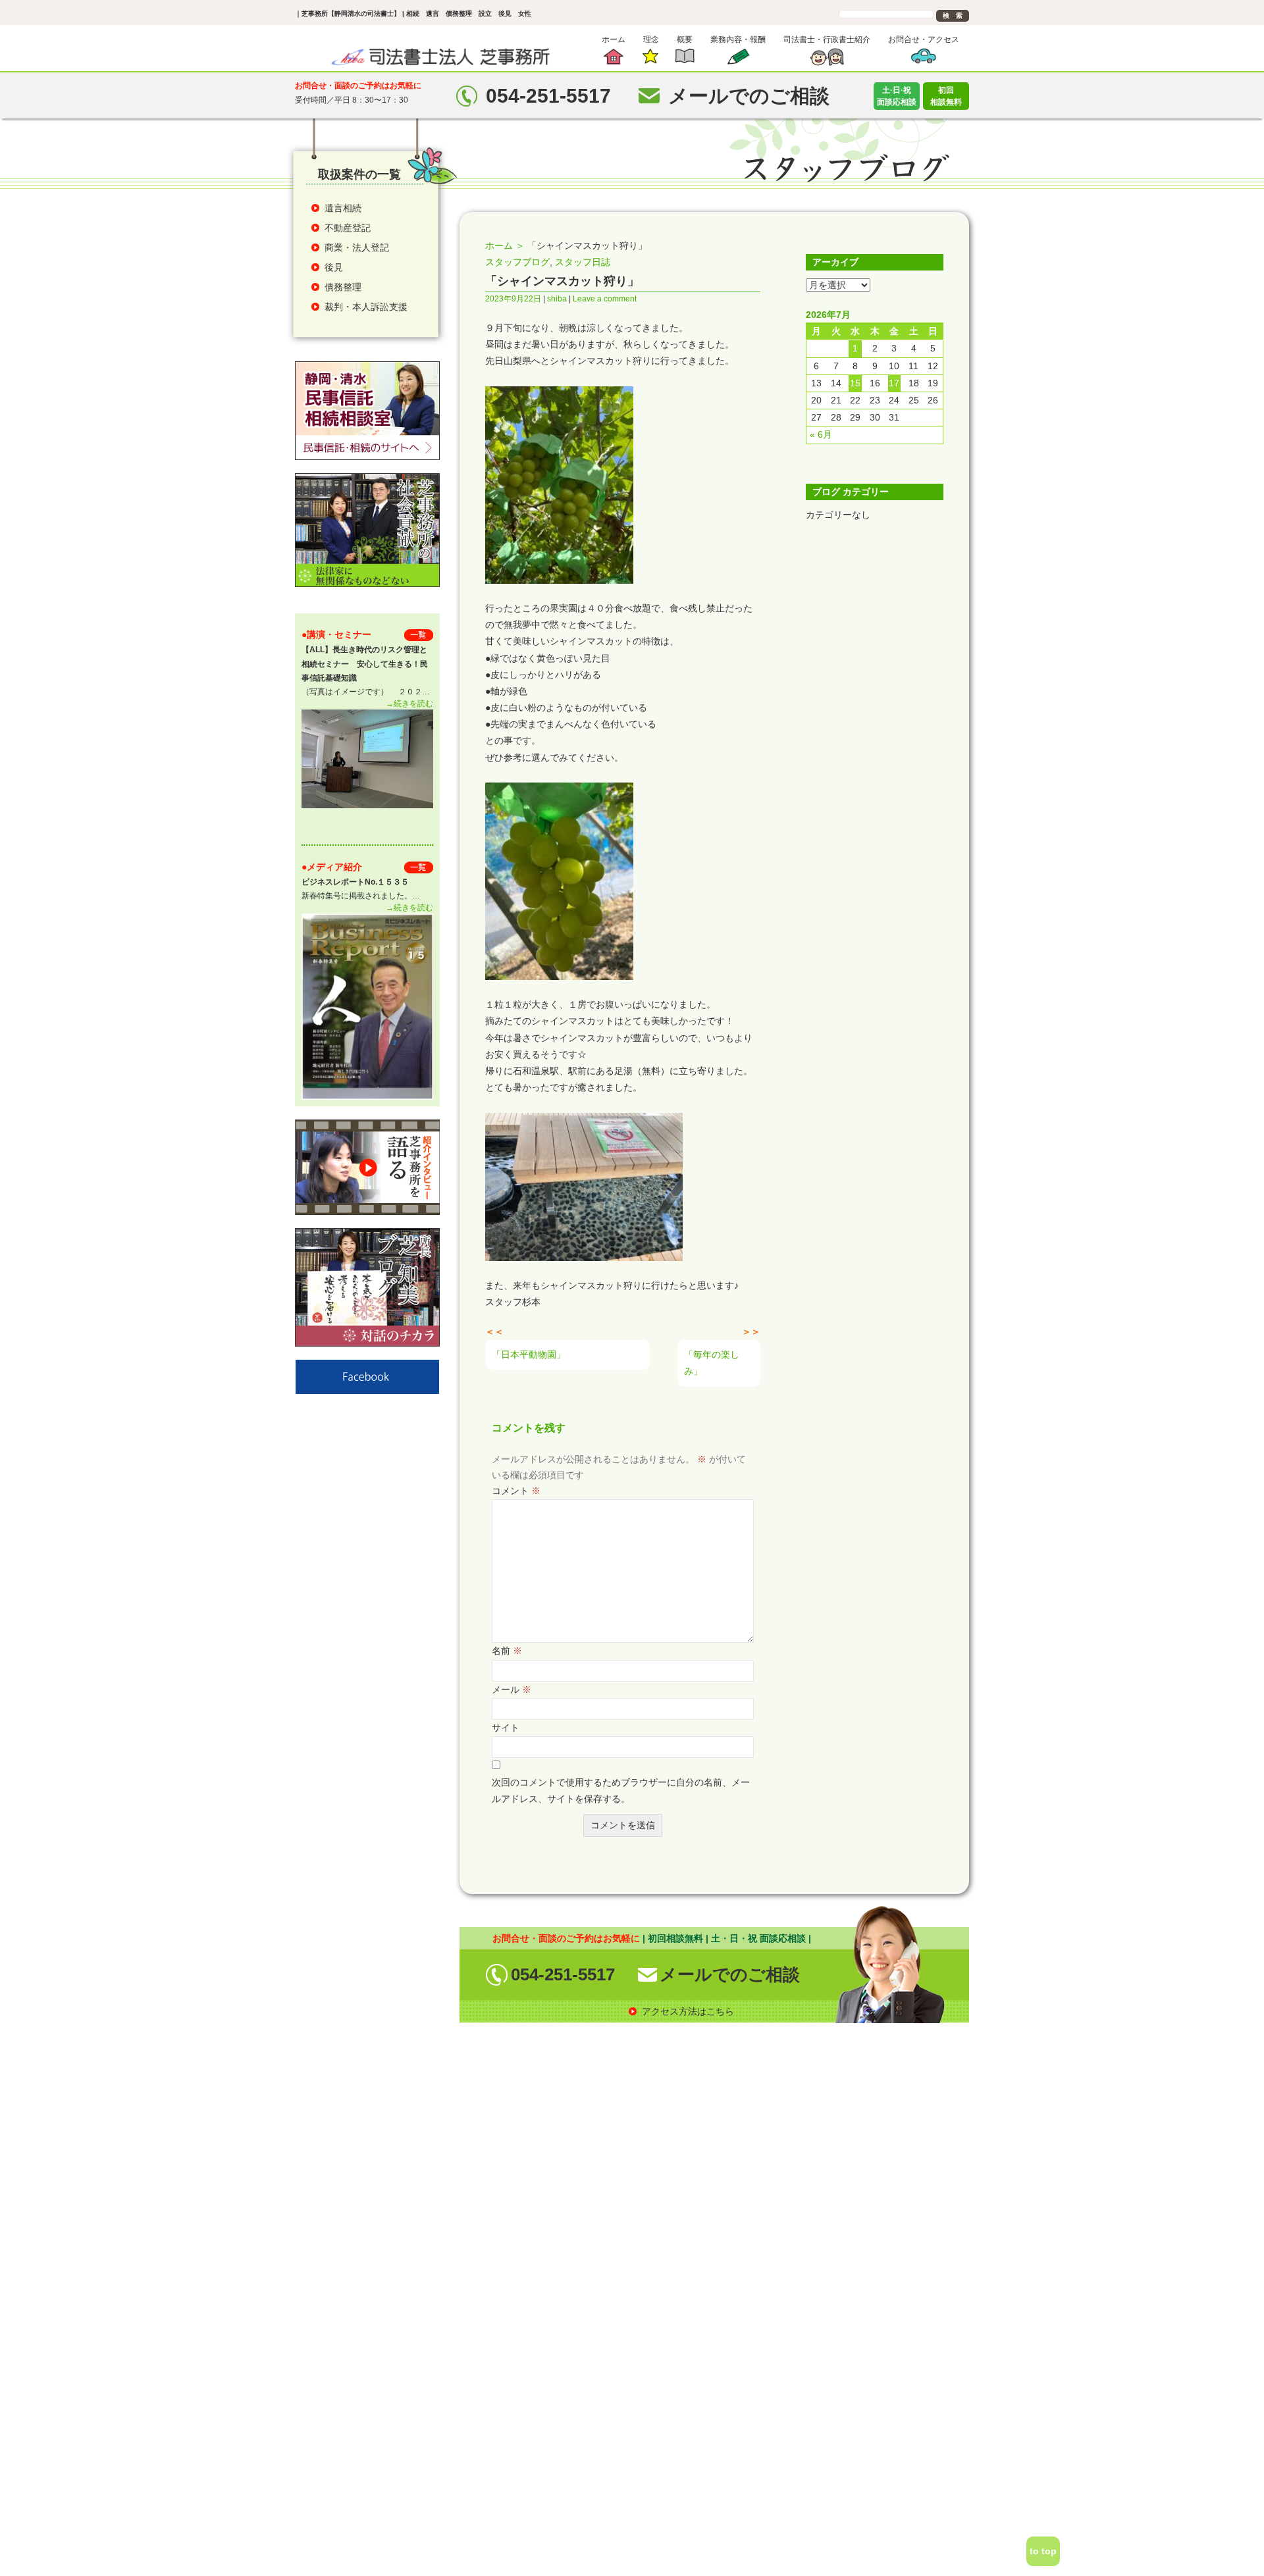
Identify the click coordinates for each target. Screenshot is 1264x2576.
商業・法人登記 (357, 247)
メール (512, 1689)
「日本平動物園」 (529, 1354)
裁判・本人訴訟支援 (366, 307)
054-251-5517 (563, 1974)
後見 (334, 267)
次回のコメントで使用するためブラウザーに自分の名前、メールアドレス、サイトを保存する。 (621, 1790)
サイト (506, 1728)
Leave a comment (605, 299)
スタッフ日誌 (583, 262)
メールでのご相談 (730, 1974)
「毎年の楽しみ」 (712, 1363)
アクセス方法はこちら (688, 2011)
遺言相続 (343, 208)
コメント (516, 1491)
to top (1043, 2551)
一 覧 (419, 635)
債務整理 (343, 287)
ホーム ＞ (505, 245)
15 (855, 383)
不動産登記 (348, 228)
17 (894, 383)
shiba (557, 299)
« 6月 (821, 434)
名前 (507, 1651)
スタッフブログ (517, 262)
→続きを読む (409, 704)
